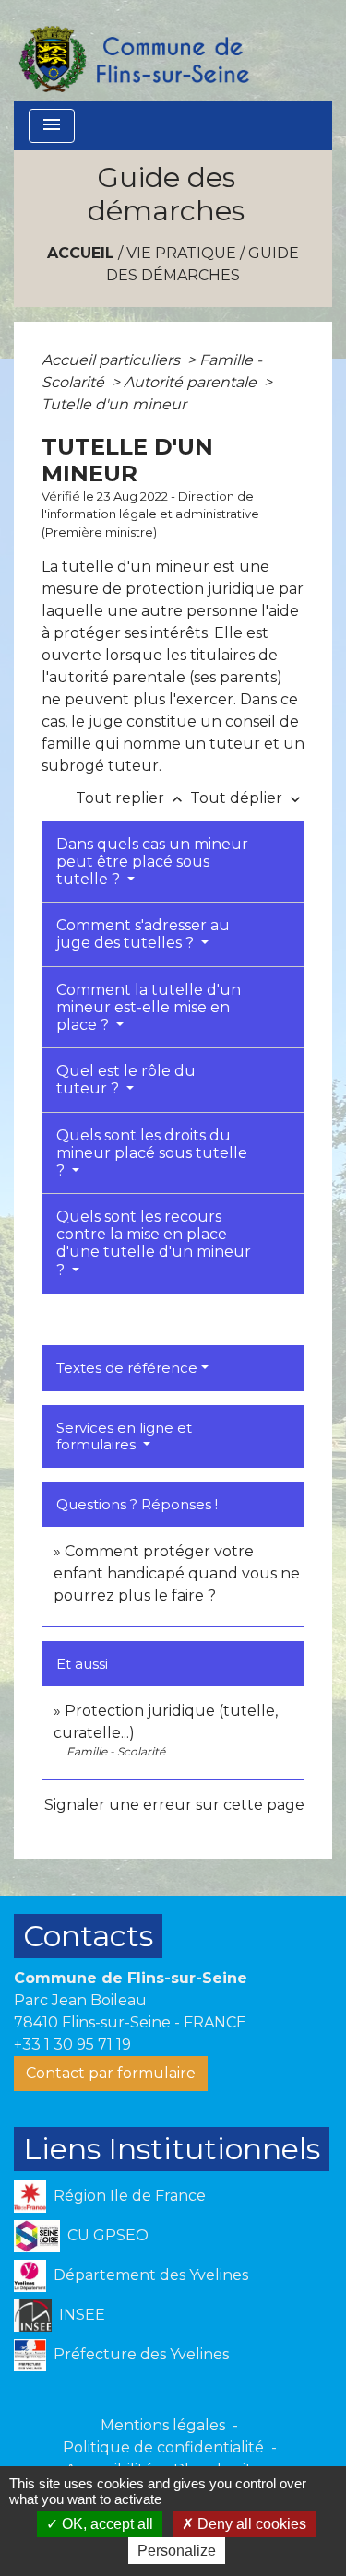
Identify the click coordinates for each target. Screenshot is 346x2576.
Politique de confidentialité (163, 2447)
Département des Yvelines (151, 2274)
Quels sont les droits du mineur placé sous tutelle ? (152, 1153)
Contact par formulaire (111, 2073)
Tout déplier (247, 798)
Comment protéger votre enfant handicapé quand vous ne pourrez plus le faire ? (177, 1573)
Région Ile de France (130, 2195)
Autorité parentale (192, 382)
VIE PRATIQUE (181, 253)
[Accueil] (133, 51)
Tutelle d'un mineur (114, 404)
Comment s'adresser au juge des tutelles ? (143, 934)
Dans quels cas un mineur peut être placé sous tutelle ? (152, 862)
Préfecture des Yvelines (141, 2353)
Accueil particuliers (113, 360)
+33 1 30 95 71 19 (72, 2044)
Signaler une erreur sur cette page (174, 1805)
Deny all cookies (250, 2524)
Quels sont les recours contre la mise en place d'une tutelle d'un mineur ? (154, 1243)
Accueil (81, 253)
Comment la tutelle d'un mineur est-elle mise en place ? (149, 1007)
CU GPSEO (108, 2234)
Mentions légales (163, 2425)
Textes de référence (127, 1368)
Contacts (88, 1936)
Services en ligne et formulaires (124, 1436)
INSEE (82, 2314)
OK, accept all (106, 2524)
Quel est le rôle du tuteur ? (126, 1080)
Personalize (177, 2551)
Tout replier (131, 798)
